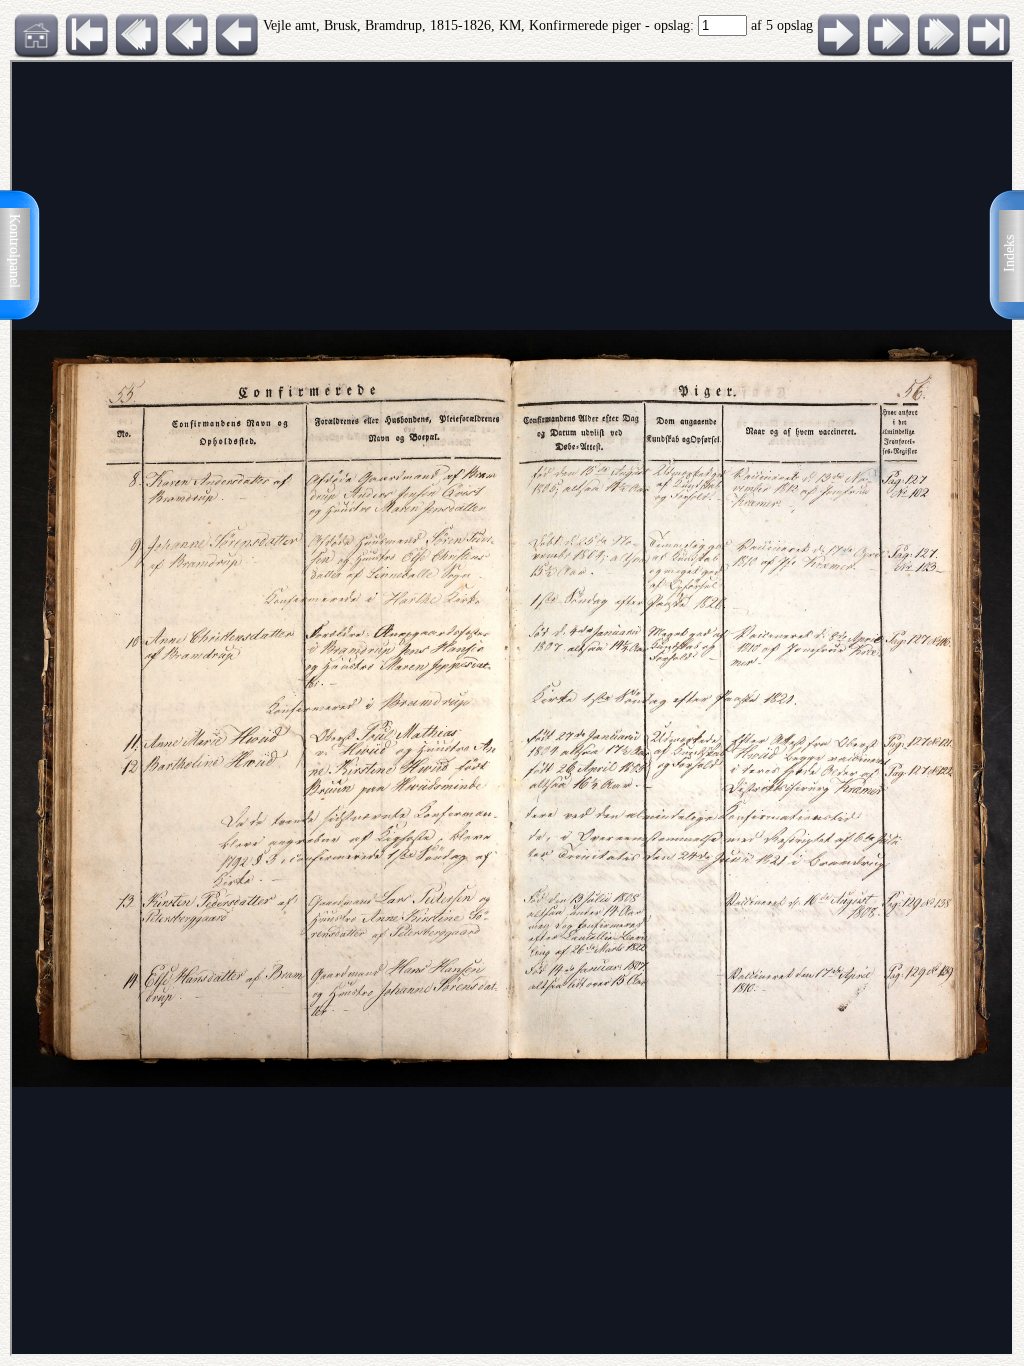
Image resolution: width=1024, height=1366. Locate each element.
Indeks (1009, 253)
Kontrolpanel (14, 251)
